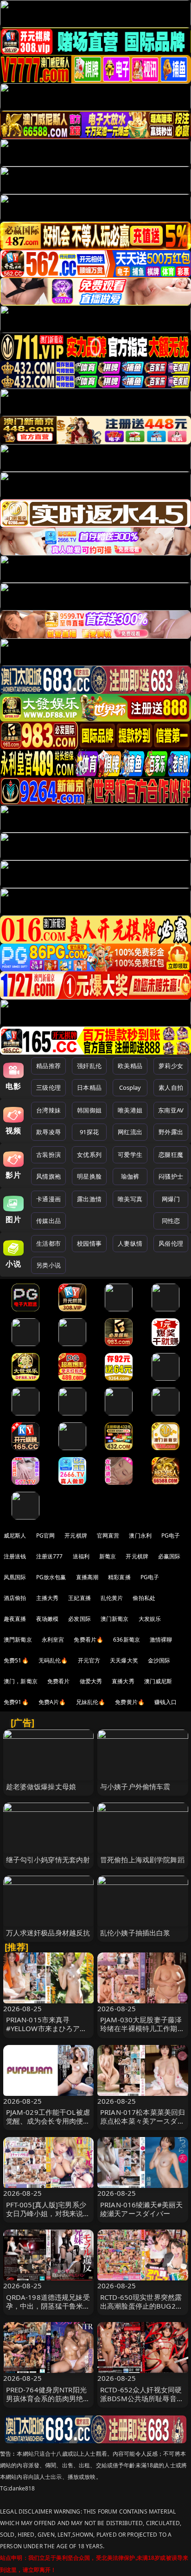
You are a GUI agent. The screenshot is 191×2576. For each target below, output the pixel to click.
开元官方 (89, 1660)
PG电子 (171, 1535)
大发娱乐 (150, 1619)
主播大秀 (48, 1598)
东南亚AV (171, 1110)
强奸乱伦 (89, 1066)
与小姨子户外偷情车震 (135, 1786)
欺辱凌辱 (48, 1132)
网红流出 (130, 1132)
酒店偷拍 (15, 1598)
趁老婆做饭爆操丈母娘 (41, 1786)
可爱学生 (130, 1155)
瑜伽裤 (130, 1176)
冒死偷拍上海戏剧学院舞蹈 (142, 1859)
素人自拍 (171, 1087)
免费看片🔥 (89, 1640)
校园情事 (89, 1243)
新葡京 (108, 1556)
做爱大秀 (91, 1681)
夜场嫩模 (48, 1619)
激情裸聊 (161, 1640)
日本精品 (89, 1087)
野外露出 (171, 1132)
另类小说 (48, 1265)
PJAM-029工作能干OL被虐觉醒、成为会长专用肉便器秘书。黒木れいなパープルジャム (48, 2125)
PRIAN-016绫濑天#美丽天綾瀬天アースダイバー (141, 2209)
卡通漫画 (48, 1199)
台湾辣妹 (48, 1110)
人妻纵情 (130, 1243)
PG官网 (46, 1535)
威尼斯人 (15, 1535)
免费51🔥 (16, 1660)
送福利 (81, 1556)
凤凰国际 (15, 1577)
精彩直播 (119, 1577)
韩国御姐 (89, 1110)
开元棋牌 (76, 1535)
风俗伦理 (171, 1243)
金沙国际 (159, 1660)
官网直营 (108, 1535)
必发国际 (80, 1619)
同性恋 (171, 1221)
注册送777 (50, 1556)
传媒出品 (48, 1221)
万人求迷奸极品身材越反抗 (48, 1933)
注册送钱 (15, 1556)
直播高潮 (87, 1577)
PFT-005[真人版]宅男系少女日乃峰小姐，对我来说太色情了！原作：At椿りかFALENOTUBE (48, 2218)
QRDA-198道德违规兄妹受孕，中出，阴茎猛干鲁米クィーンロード (48, 2306)
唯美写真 (130, 1199)
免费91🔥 (16, 1702)
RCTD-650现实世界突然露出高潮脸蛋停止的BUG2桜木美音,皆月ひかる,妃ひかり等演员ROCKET (141, 2310)
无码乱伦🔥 (53, 1660)
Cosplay (130, 1087)
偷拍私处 (144, 1598)
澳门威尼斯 (158, 1681)
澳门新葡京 (115, 1619)
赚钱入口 (166, 1702)
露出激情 (89, 1199)
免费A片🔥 (52, 1702)
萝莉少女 (171, 1066)
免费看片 (59, 1681)
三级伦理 (48, 1087)
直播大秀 (123, 1681)
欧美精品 (130, 1066)
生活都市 (48, 1243)
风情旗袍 (48, 1176)
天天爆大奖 (124, 1660)
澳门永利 (140, 1535)
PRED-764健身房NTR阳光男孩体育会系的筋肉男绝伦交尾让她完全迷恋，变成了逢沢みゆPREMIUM (48, 2403)
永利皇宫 (53, 1640)
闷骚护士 (171, 1176)
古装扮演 (48, 1155)
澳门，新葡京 (21, 1681)
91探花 (89, 1132)
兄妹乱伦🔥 (91, 1702)
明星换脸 (89, 1176)
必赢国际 (169, 1556)
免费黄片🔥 (130, 1702)
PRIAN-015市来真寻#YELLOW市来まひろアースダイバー (47, 2028)
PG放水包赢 (51, 1577)
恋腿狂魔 (171, 1155)
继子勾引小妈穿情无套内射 (48, 1859)
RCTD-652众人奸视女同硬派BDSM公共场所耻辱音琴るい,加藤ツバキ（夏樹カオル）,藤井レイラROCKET (142, 2403)
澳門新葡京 (18, 1640)
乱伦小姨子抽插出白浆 (135, 1933)
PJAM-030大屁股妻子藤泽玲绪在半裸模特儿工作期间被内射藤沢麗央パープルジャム (142, 2033)
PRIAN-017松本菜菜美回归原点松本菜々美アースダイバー (143, 2121)
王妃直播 (80, 1598)
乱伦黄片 (112, 1598)
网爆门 (171, 1199)
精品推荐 (48, 1066)
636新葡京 (127, 1640)
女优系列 (89, 1155)
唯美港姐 (130, 1110)
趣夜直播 (15, 1619)
